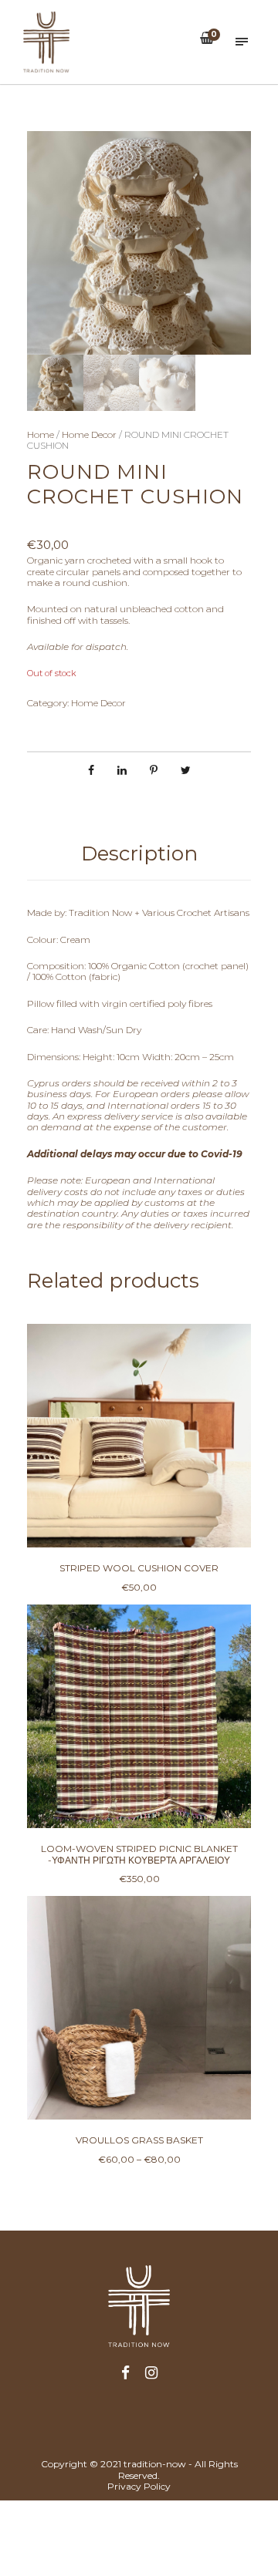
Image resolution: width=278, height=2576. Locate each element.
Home (41, 434)
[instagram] (151, 2374)
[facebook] (125, 2374)
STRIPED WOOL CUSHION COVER (139, 1568)
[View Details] (139, 1436)
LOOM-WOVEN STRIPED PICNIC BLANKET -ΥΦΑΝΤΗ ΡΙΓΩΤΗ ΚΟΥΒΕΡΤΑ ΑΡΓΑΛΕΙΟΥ (139, 1854)
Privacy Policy (139, 2486)
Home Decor (89, 434)
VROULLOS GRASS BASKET (139, 2140)
